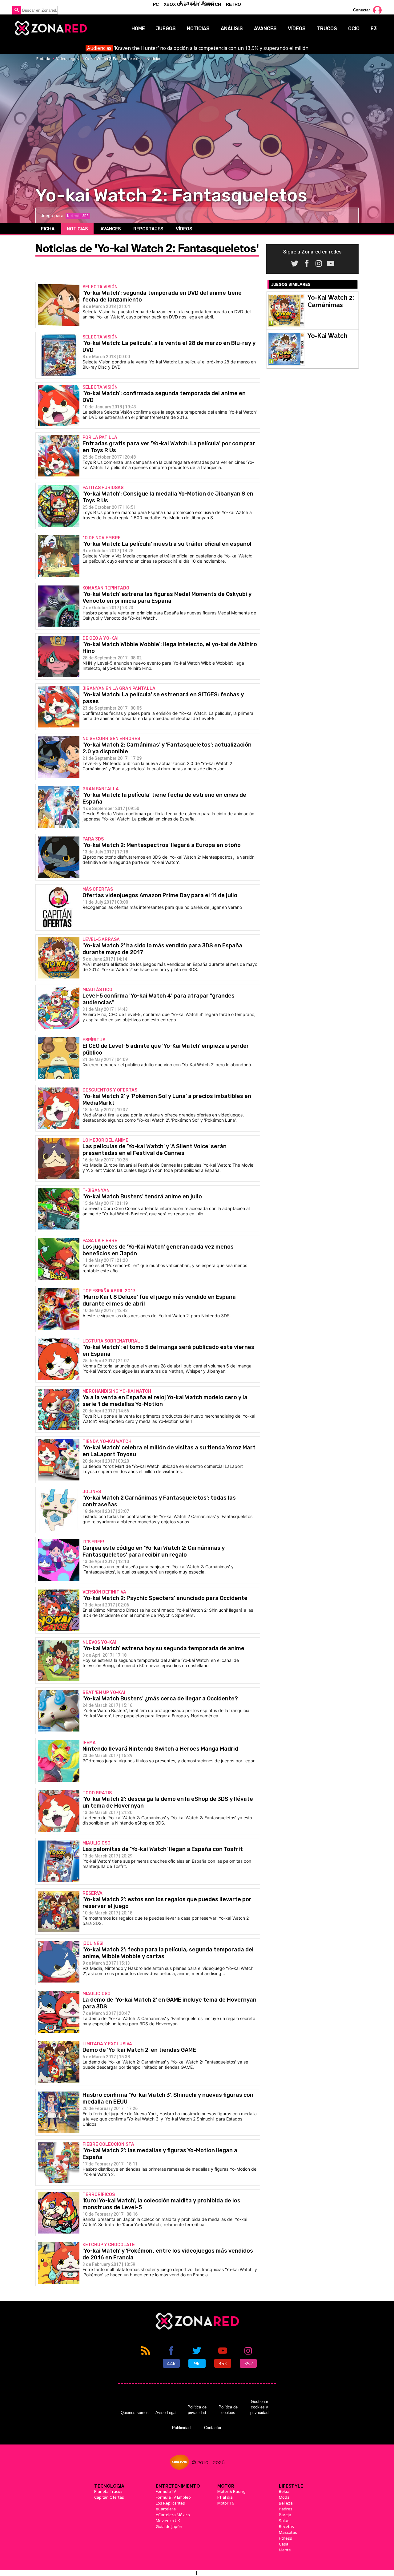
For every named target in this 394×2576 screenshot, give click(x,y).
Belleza (286, 2503)
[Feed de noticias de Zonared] (146, 2356)
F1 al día (225, 2497)
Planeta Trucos (108, 2491)
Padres (286, 2509)
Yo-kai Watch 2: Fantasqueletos (113, 59)
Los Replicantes (170, 2503)
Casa (284, 2544)
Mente (285, 2550)
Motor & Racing (231, 2491)
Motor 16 (226, 2503)
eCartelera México (173, 2515)
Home (138, 28)
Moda (284, 2497)
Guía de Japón (169, 2526)
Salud (284, 2521)
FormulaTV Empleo (173, 2497)
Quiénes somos (135, 2413)
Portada (43, 59)
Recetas (286, 2526)
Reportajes (148, 229)
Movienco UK (168, 2521)
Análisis (232, 28)
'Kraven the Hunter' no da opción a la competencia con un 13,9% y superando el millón (198, 48)
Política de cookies (228, 2410)
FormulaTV (166, 2491)
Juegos (166, 28)
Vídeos (297, 28)
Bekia (284, 2491)
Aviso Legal (166, 2413)
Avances (265, 28)
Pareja (285, 2515)
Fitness (285, 2538)
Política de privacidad (197, 2410)
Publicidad (181, 2428)
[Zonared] (50, 28)
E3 (374, 28)
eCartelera (166, 2509)
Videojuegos (67, 59)
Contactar (213, 2428)
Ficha (48, 229)
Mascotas (288, 2532)
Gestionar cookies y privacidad (259, 2407)
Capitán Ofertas (109, 2497)
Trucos (327, 28)
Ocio (354, 28)
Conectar (362, 10)
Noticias (198, 28)
